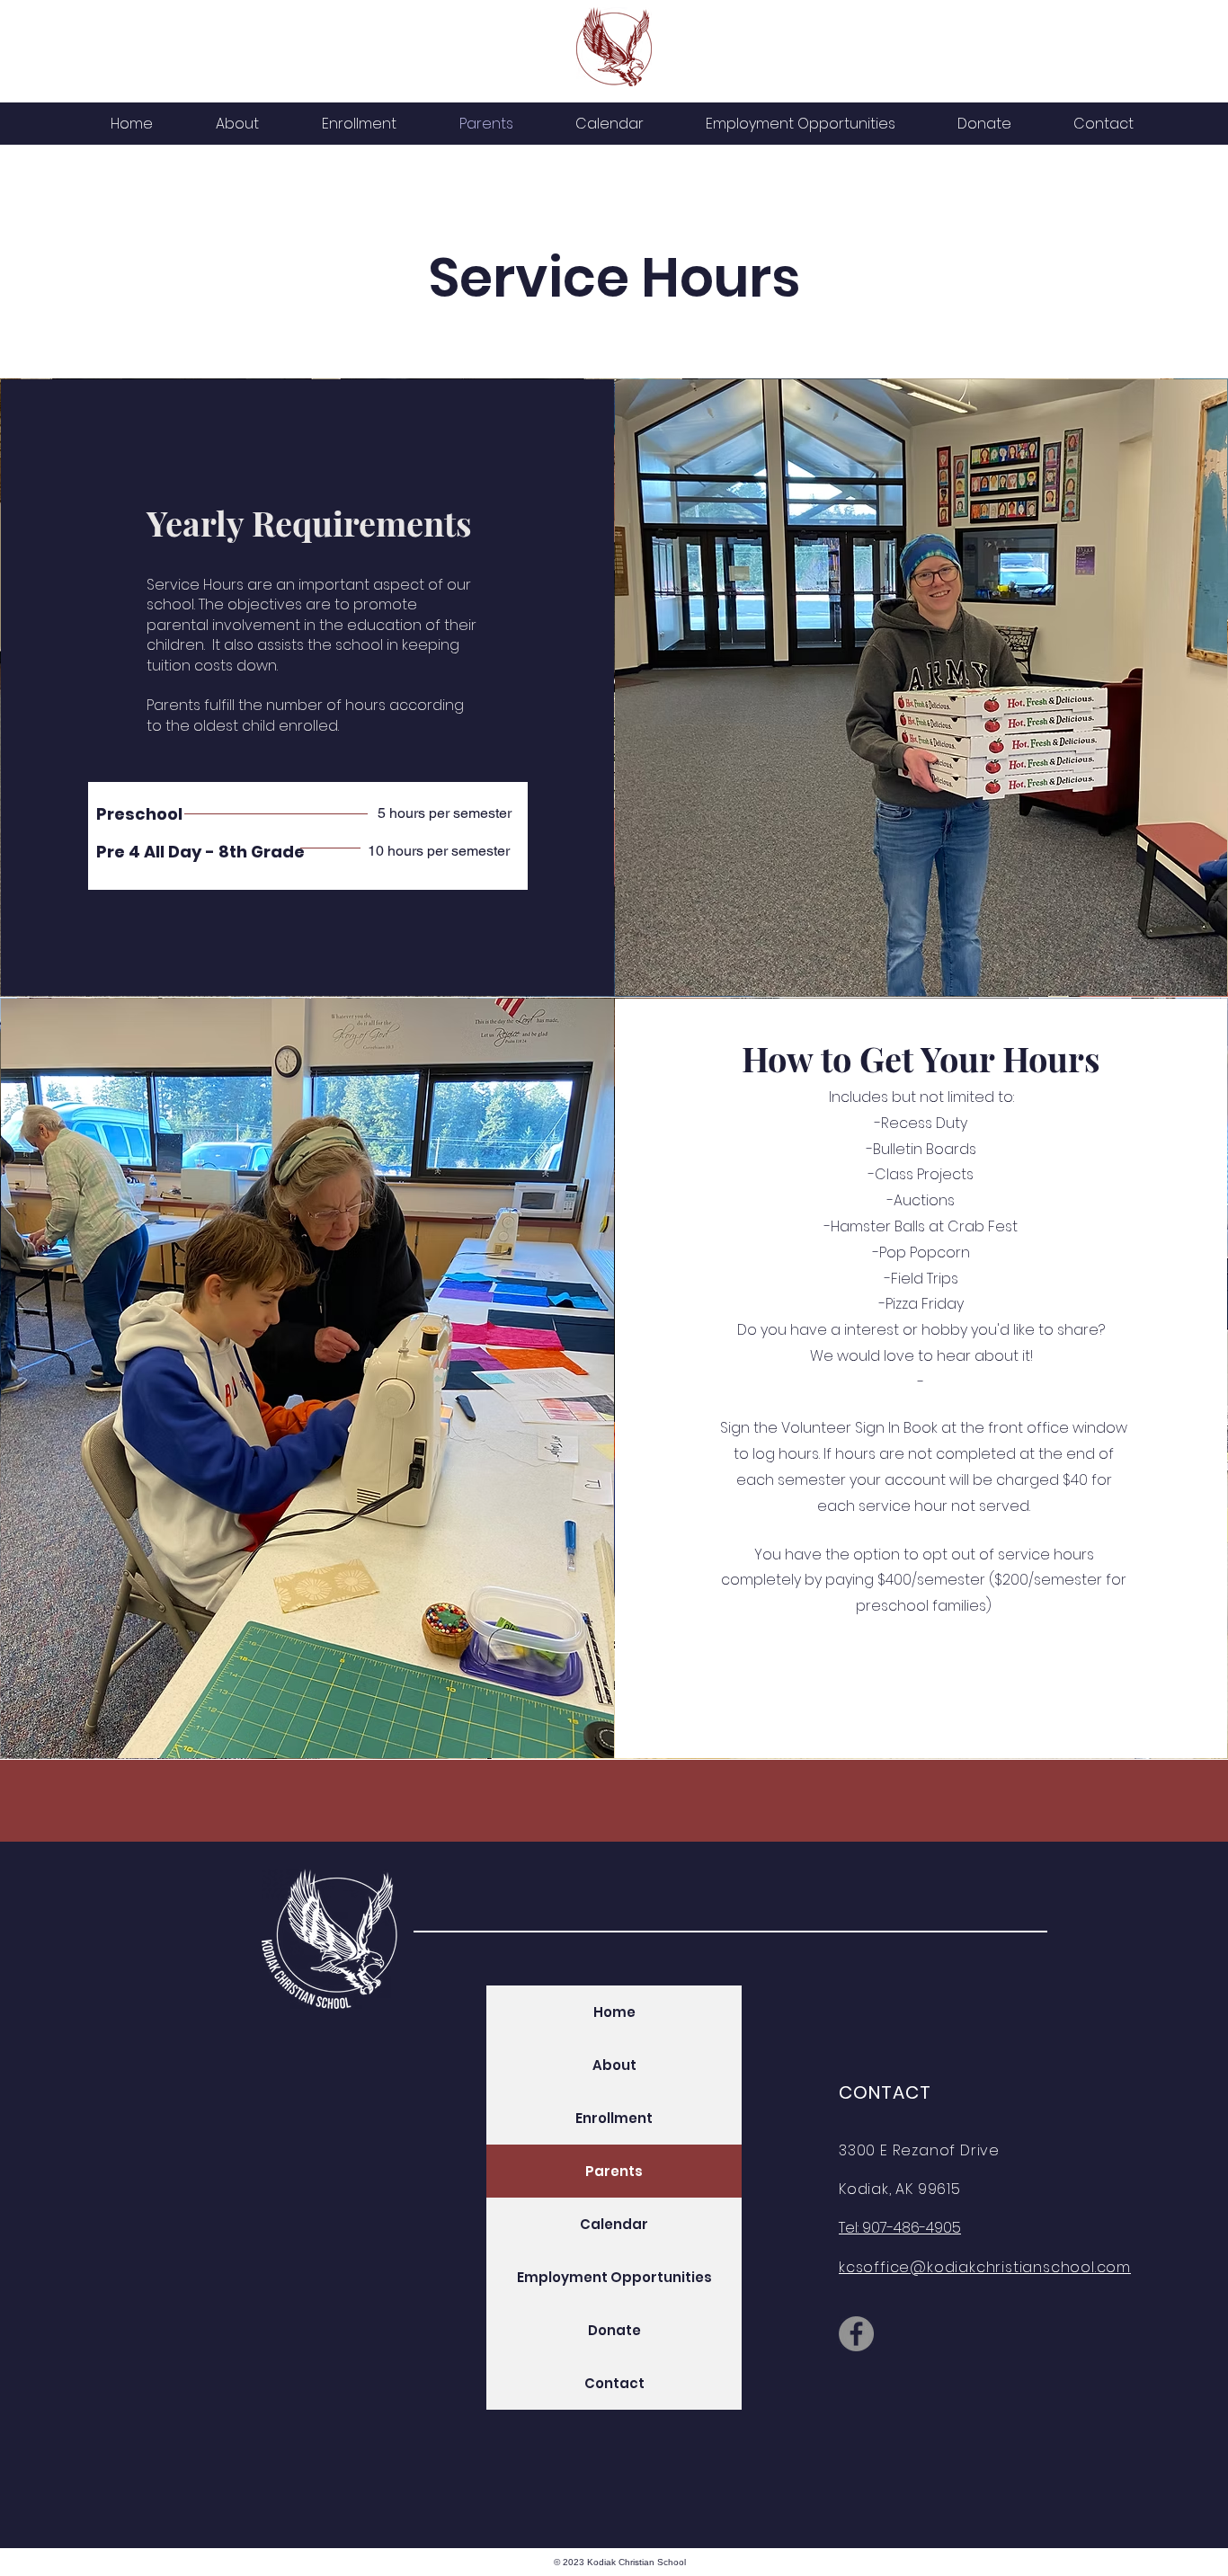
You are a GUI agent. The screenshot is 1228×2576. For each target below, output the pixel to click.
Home (614, 2012)
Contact (614, 2383)
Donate (614, 2330)
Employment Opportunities (614, 2277)
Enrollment (614, 2118)
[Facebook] (856, 2334)
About (614, 2065)
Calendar (614, 2224)
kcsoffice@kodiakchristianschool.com (985, 2267)
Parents (614, 2171)
